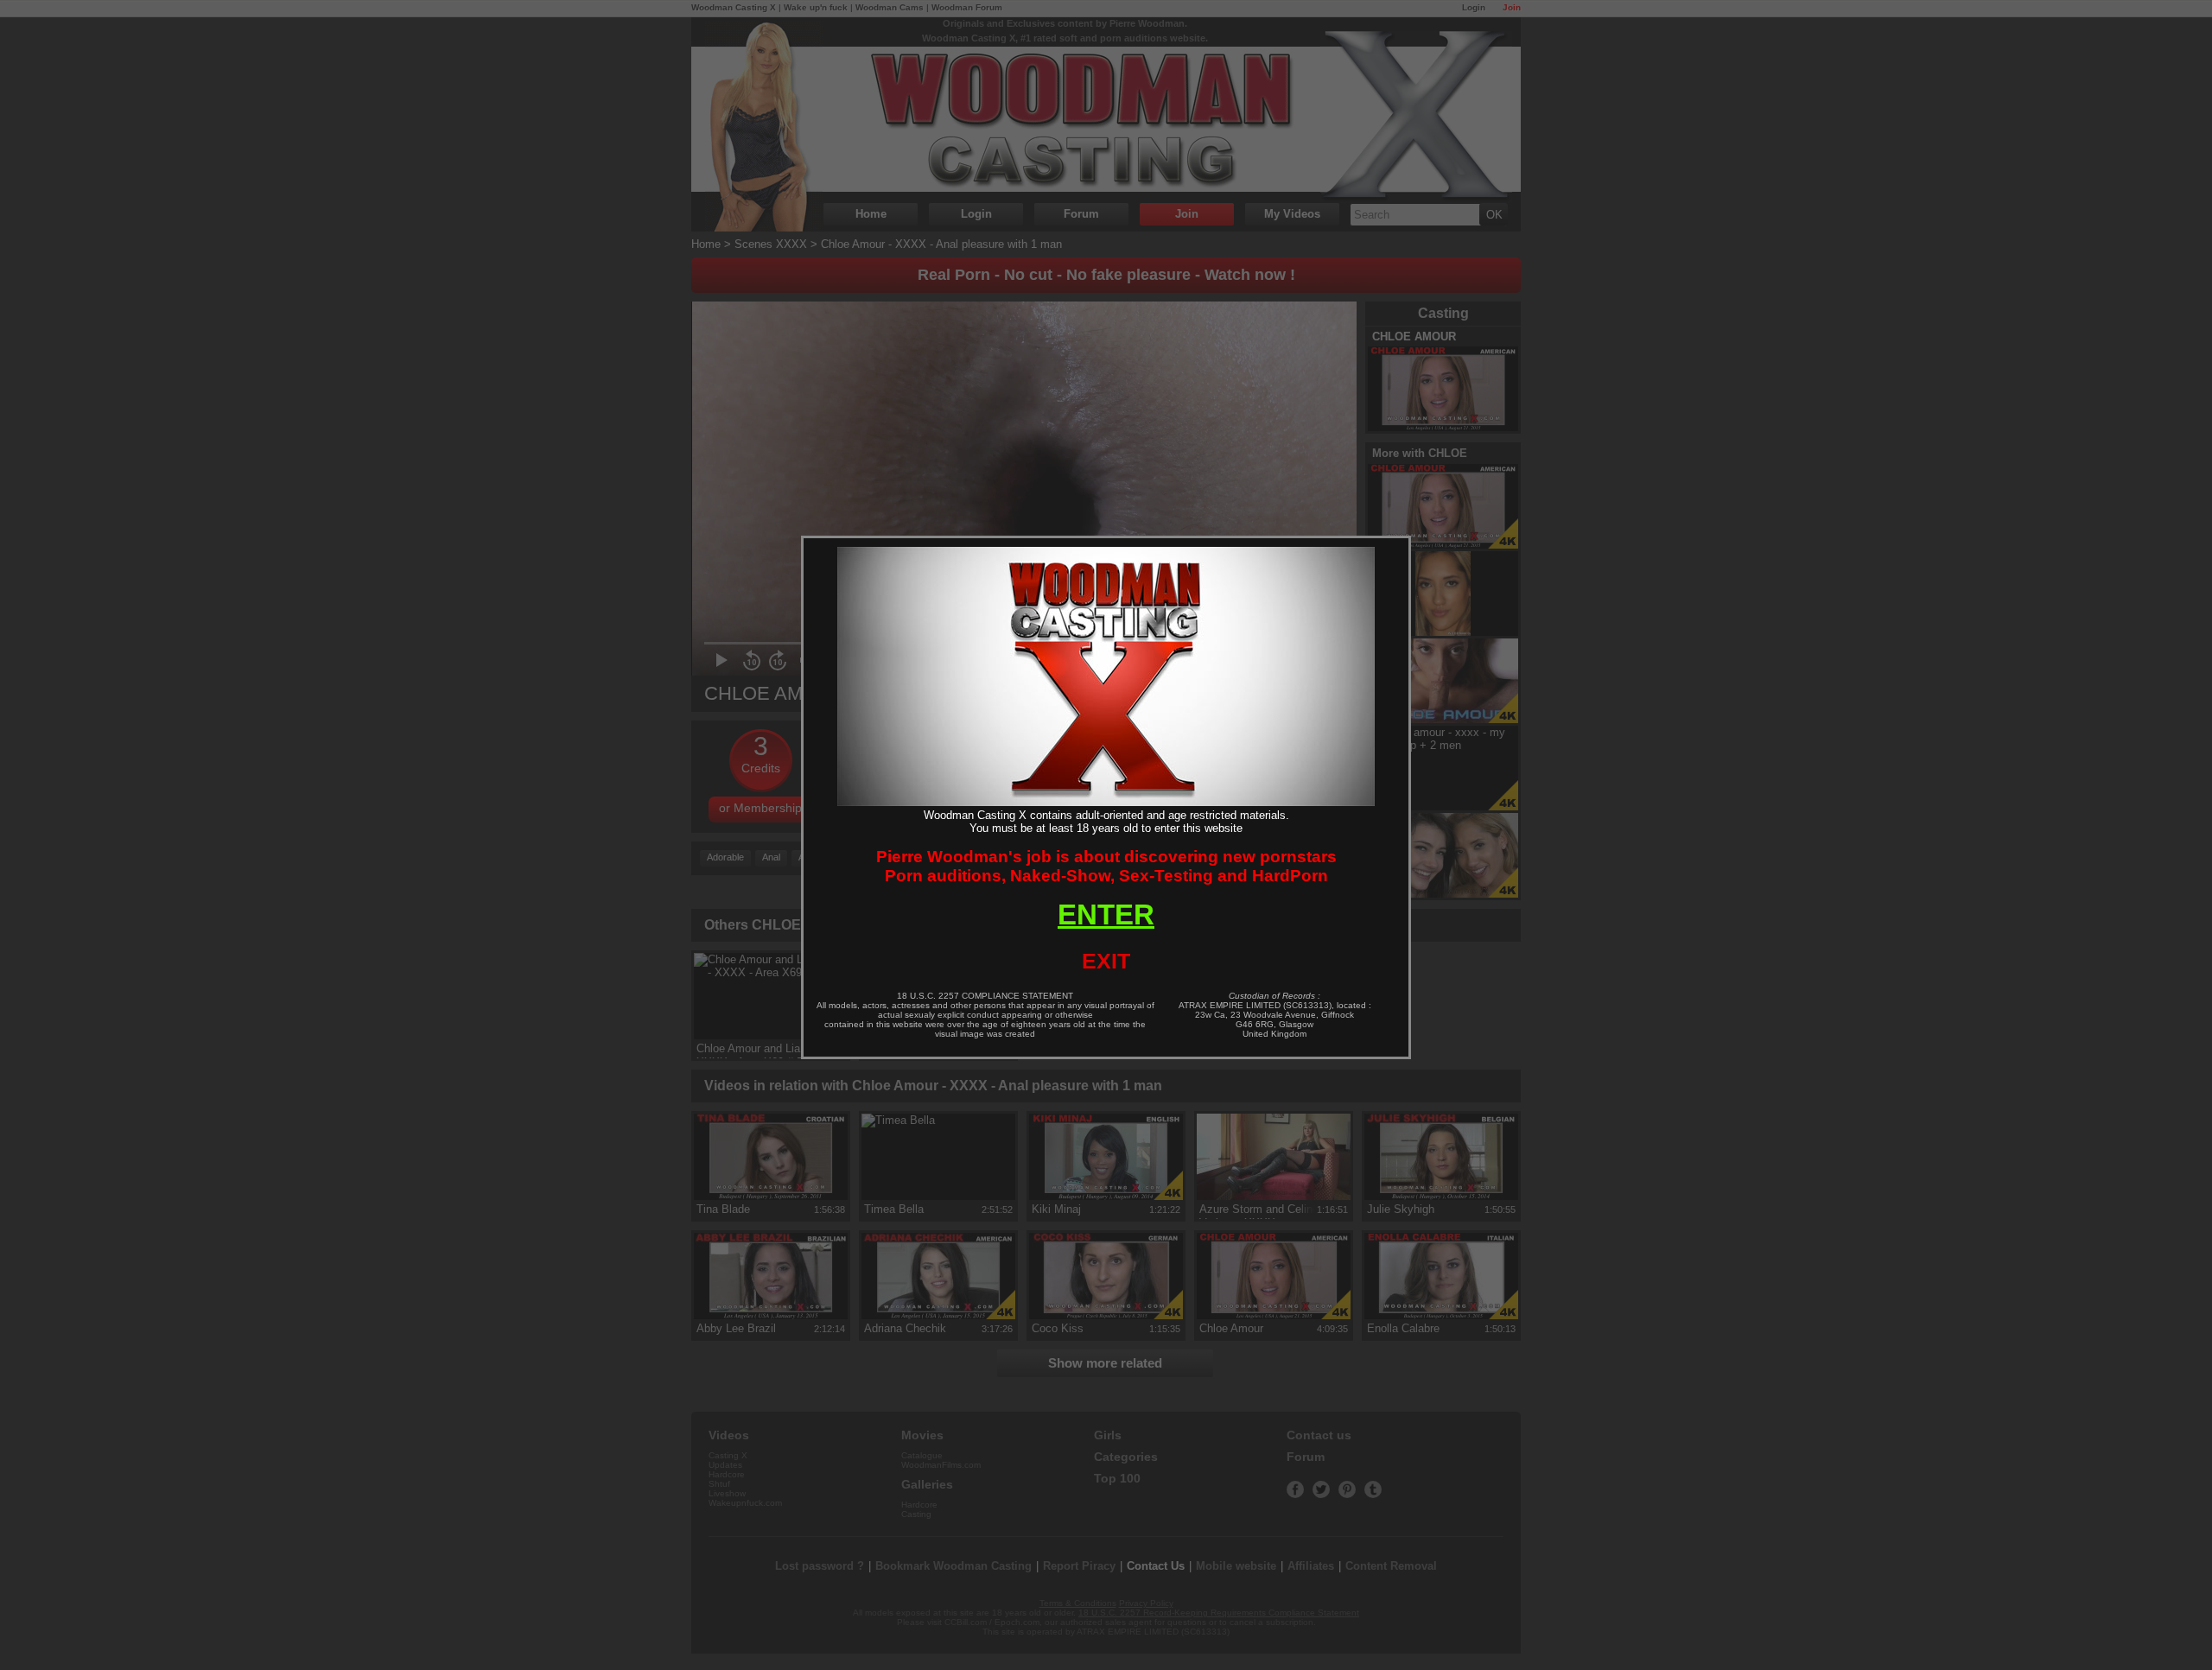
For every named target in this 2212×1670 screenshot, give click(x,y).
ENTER (1106, 914)
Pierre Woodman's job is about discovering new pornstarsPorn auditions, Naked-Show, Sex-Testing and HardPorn (1106, 866)
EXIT (1106, 961)
